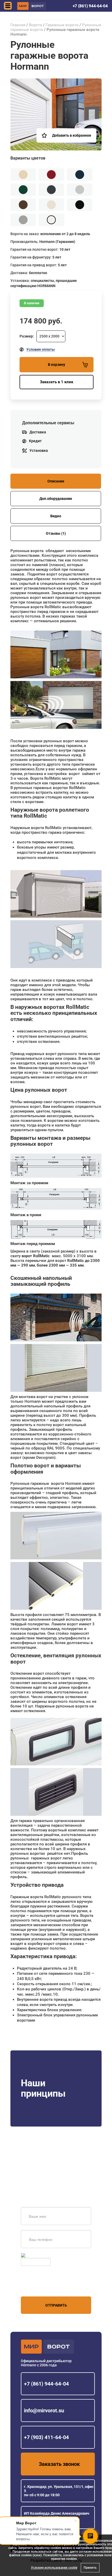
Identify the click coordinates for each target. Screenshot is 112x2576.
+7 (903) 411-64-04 (46, 2437)
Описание (56, 481)
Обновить (35, 2255)
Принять (90, 2568)
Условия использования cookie (54, 2568)
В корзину (57, 365)
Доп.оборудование (56, 499)
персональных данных (41, 2287)
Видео (56, 516)
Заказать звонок (59, 2464)
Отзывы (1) (56, 533)
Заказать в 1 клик (57, 382)
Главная (18, 25)
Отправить (56, 2305)
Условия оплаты (41, 349)
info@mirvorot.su (44, 2411)
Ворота (35, 25)
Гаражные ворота (62, 25)
